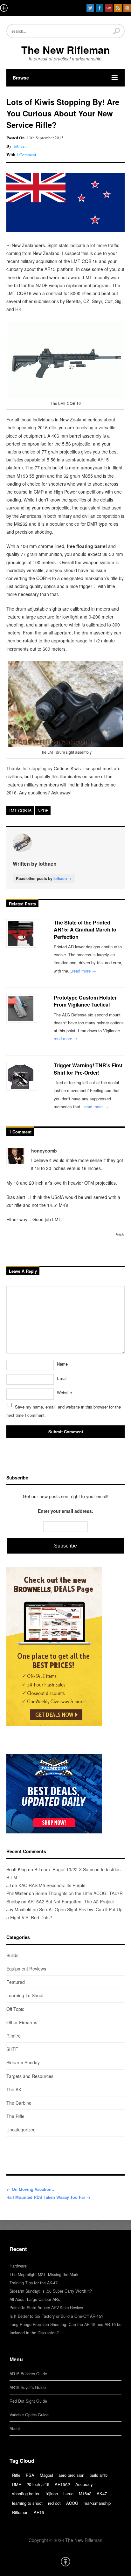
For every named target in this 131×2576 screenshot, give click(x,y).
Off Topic (15, 2009)
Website (64, 1392)
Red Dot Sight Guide (28, 2401)
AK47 (102, 2493)
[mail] (127, 8)
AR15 (39, 2512)
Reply (120, 1234)
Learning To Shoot (25, 1995)
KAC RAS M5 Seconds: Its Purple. (53, 1885)
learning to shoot (27, 2503)
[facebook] (100, 8)
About (15, 2428)
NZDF (43, 810)
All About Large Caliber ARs (35, 2299)
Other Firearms (22, 2022)
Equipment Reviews (26, 1969)
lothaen (20, 146)
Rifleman (20, 2512)
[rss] (118, 8)
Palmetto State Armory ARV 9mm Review (46, 2308)
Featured (16, 1982)
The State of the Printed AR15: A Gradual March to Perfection (85, 930)
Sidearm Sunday (23, 2062)
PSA (30, 2475)
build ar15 (99, 2475)
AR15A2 (62, 2484)
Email (62, 1378)
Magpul (46, 2475)
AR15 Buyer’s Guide (28, 2387)
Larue (68, 2493)
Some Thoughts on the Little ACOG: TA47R (79, 1893)
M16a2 (85, 2493)
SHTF (12, 2049)
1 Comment (26, 155)
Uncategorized (21, 2129)
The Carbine (19, 2103)
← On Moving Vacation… (31, 2189)
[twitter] (90, 8)
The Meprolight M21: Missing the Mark (44, 2275)
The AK (14, 2089)
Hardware (18, 2266)
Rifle (16, 2475)
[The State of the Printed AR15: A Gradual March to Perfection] (22, 933)
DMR (17, 2484)
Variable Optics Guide (29, 2415)
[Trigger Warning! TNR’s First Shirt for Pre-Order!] (22, 1076)
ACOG (72, 2503)
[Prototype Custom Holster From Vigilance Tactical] (22, 1008)
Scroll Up (65, 2562)
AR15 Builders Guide (28, 2374)
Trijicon (51, 2493)
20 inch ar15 (38, 2484)
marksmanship (97, 2503)
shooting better (26, 2493)
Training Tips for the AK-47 (34, 2283)
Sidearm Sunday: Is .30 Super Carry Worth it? (51, 2291)
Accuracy (84, 2484)
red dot (54, 2503)
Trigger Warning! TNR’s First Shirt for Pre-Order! (88, 1069)
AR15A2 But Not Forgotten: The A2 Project (71, 1901)
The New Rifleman (66, 50)
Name (62, 1364)
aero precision (71, 2475)
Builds (12, 1955)
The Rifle (15, 2116)
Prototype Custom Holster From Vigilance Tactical (85, 1001)
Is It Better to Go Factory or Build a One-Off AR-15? (56, 2316)
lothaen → (62, 878)
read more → (84, 971)
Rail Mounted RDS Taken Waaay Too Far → (48, 2197)
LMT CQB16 (20, 810)
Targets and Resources (30, 2076)
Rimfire (14, 2036)
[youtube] (109, 8)
